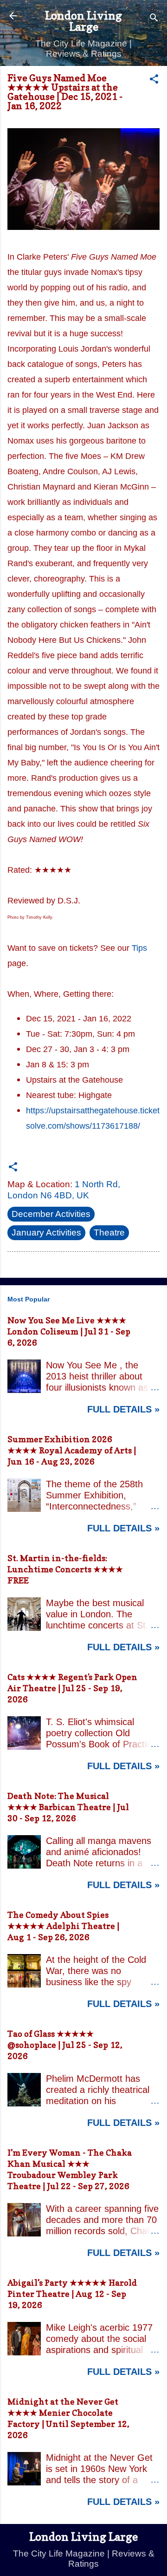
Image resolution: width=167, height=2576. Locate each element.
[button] (154, 80)
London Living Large (83, 21)
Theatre (109, 1232)
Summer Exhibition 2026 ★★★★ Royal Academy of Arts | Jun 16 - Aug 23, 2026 (72, 1450)
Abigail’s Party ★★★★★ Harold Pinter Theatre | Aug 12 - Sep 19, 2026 (72, 2294)
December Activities (51, 1214)
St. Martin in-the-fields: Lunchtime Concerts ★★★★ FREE (65, 1569)
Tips (139, 948)
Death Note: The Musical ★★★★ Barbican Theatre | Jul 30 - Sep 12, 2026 (68, 1807)
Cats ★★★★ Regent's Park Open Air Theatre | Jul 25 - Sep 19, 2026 (72, 1688)
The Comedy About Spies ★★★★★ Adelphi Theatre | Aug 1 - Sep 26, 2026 (63, 1926)
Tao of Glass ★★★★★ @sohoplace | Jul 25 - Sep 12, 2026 (65, 2045)
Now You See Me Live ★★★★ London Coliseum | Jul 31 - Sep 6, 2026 (69, 1331)
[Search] (154, 19)
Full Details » (123, 1409)
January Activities (46, 1232)
